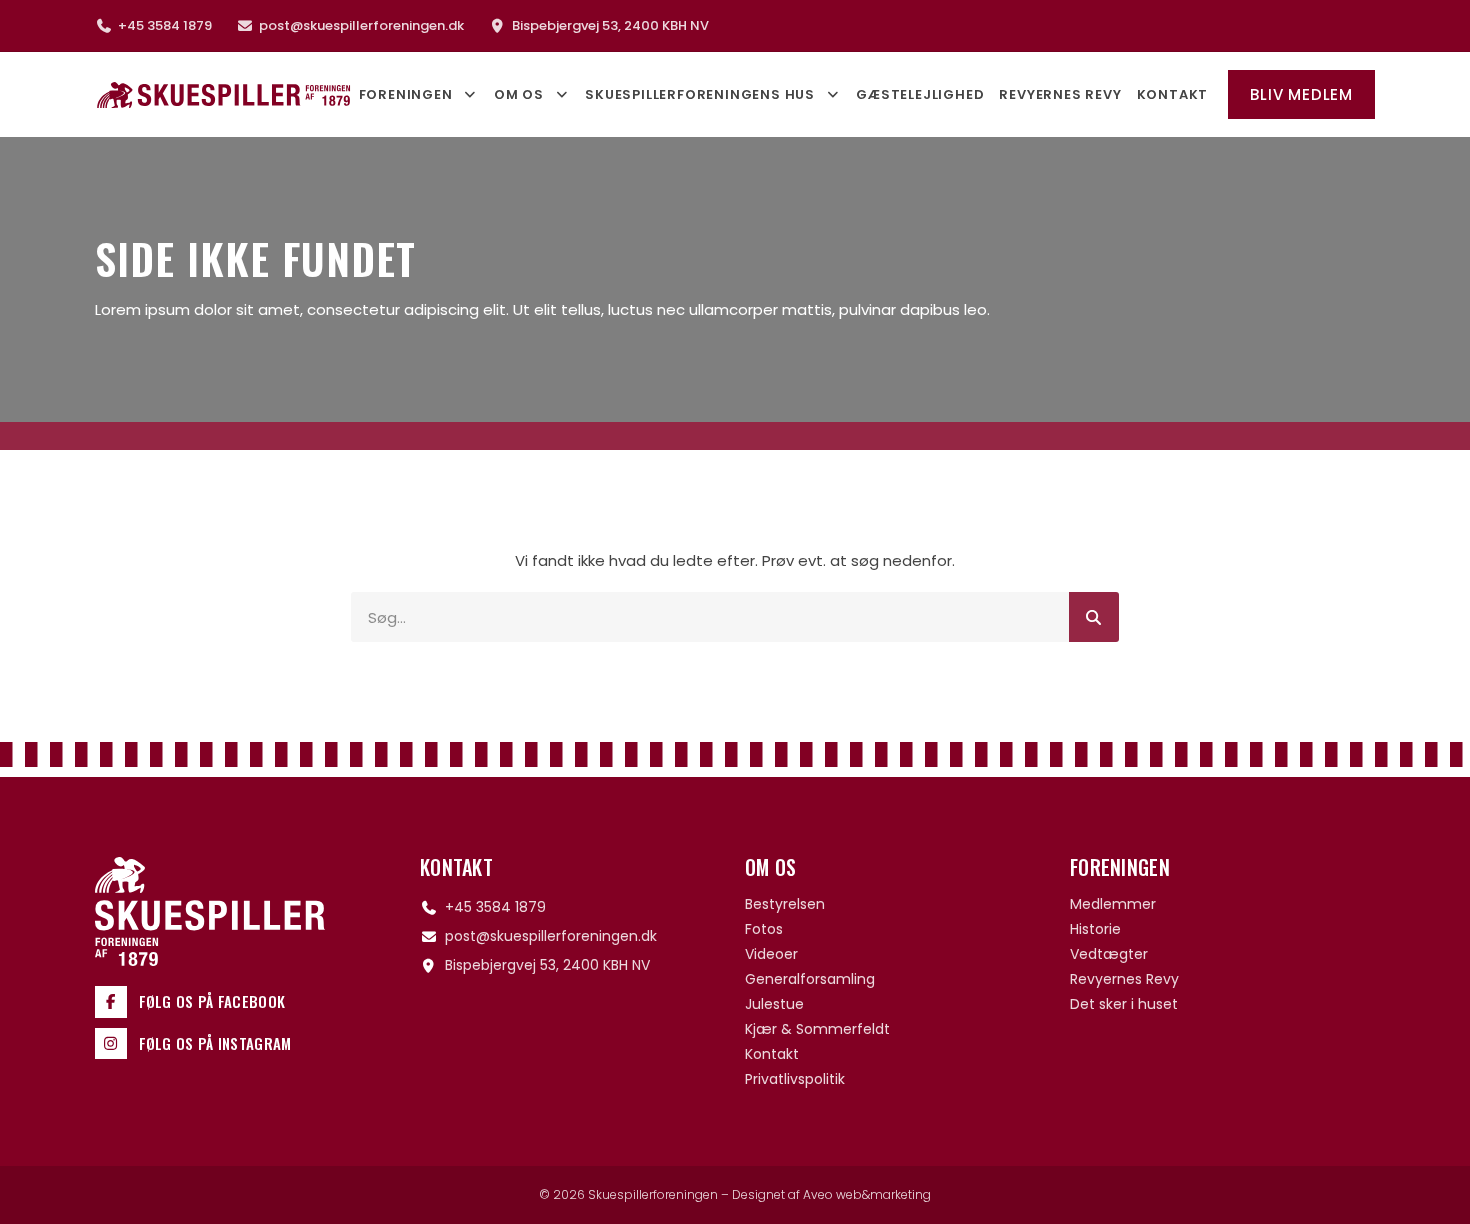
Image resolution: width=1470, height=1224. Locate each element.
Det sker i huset (1124, 1004)
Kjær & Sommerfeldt (817, 1029)
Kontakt (1173, 94)
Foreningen (406, 94)
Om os (519, 94)
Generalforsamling (810, 979)
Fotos (764, 929)
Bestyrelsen (785, 904)
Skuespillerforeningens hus (700, 94)
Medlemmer (1113, 904)
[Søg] (1094, 617)
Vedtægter (1109, 954)
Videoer (771, 954)
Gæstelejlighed (920, 94)
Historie (1095, 929)
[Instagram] (111, 1044)
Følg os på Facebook (212, 1001)
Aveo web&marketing (867, 1194)
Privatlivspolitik (795, 1079)
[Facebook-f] (111, 1002)
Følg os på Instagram (215, 1043)
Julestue (774, 1004)
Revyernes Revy (1060, 94)
